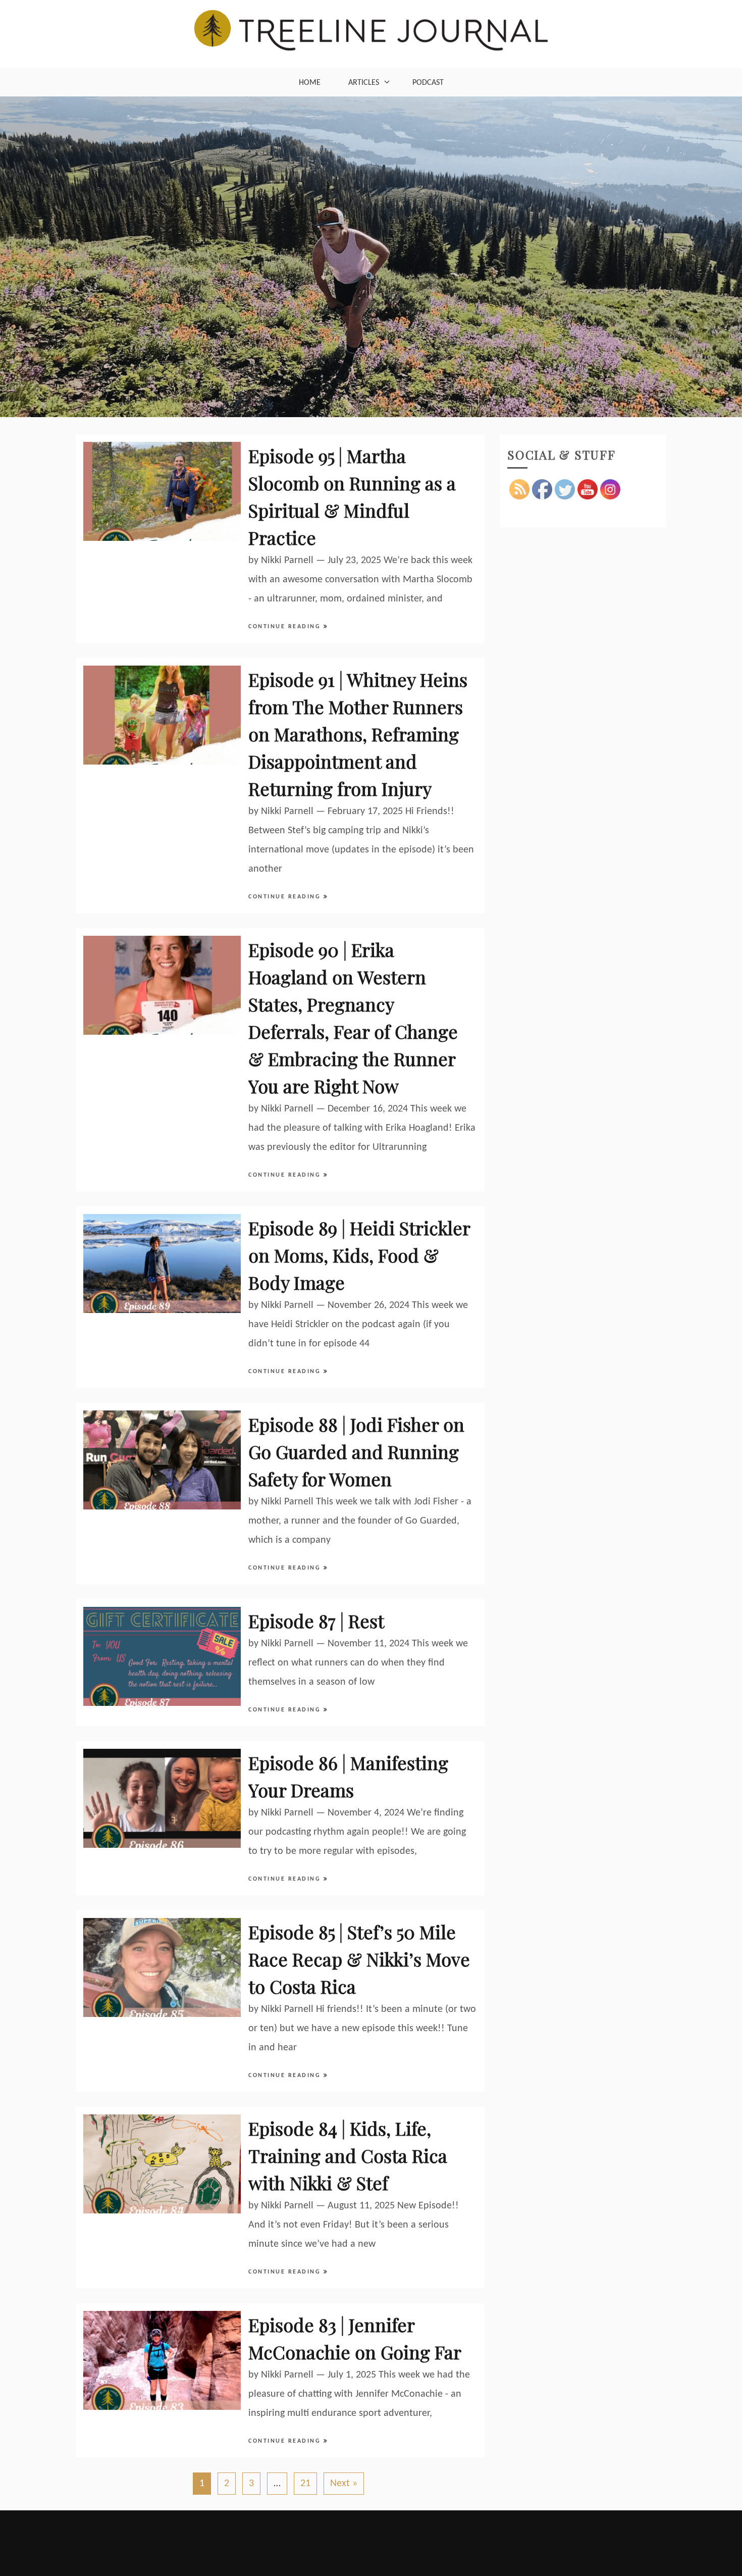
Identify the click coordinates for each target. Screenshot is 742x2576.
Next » (344, 2484)
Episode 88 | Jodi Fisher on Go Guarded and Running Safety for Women (356, 1451)
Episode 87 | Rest (316, 1621)
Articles (364, 83)
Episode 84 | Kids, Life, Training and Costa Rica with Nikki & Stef (348, 2155)
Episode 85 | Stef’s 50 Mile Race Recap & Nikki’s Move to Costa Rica (359, 1959)
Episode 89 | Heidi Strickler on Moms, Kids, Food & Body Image (359, 1255)
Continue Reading (286, 627)
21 (305, 2484)
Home (310, 83)
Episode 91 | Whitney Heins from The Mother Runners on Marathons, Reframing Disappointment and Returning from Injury (358, 734)
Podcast (428, 83)
